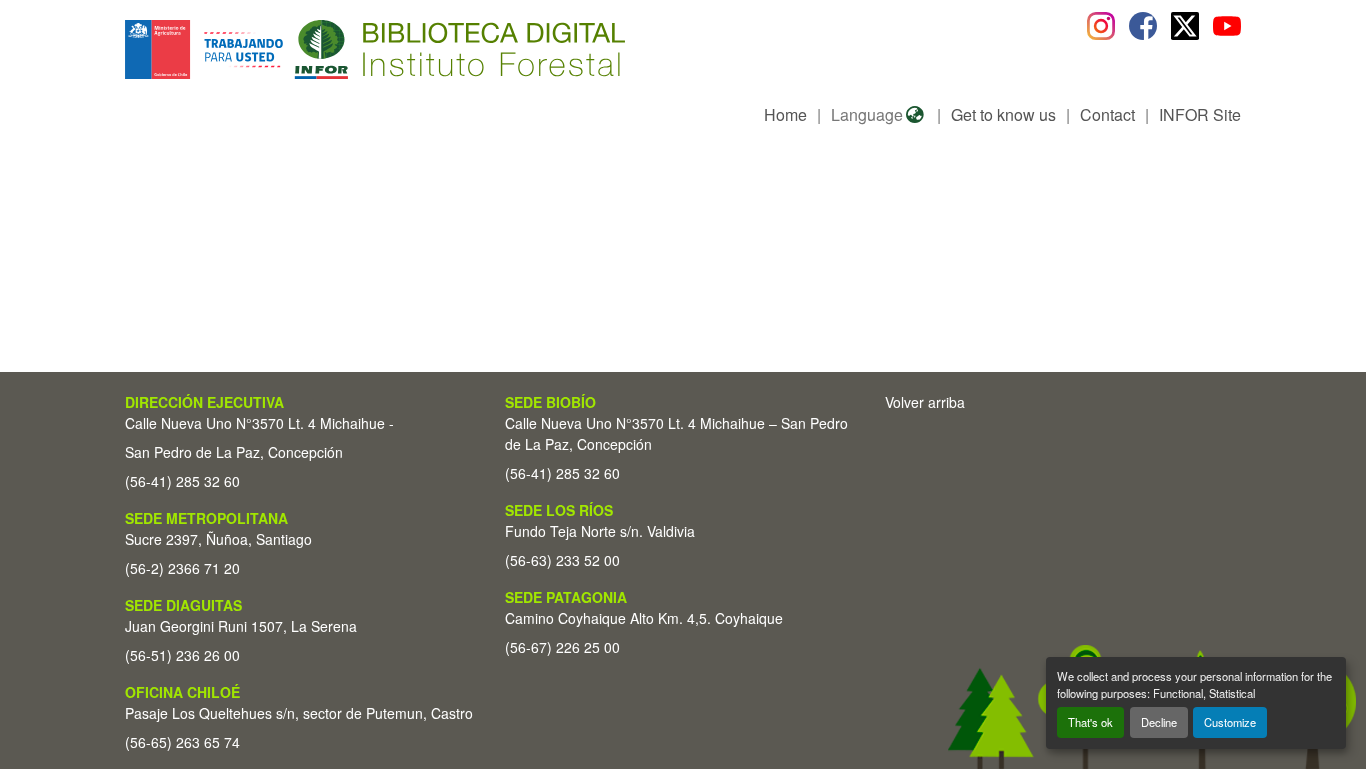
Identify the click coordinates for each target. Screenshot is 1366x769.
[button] (288, 49)
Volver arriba (925, 402)
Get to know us (1003, 114)
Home (785, 114)
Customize (1230, 722)
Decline (1159, 722)
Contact (1107, 114)
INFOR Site (1200, 114)
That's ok (1090, 722)
